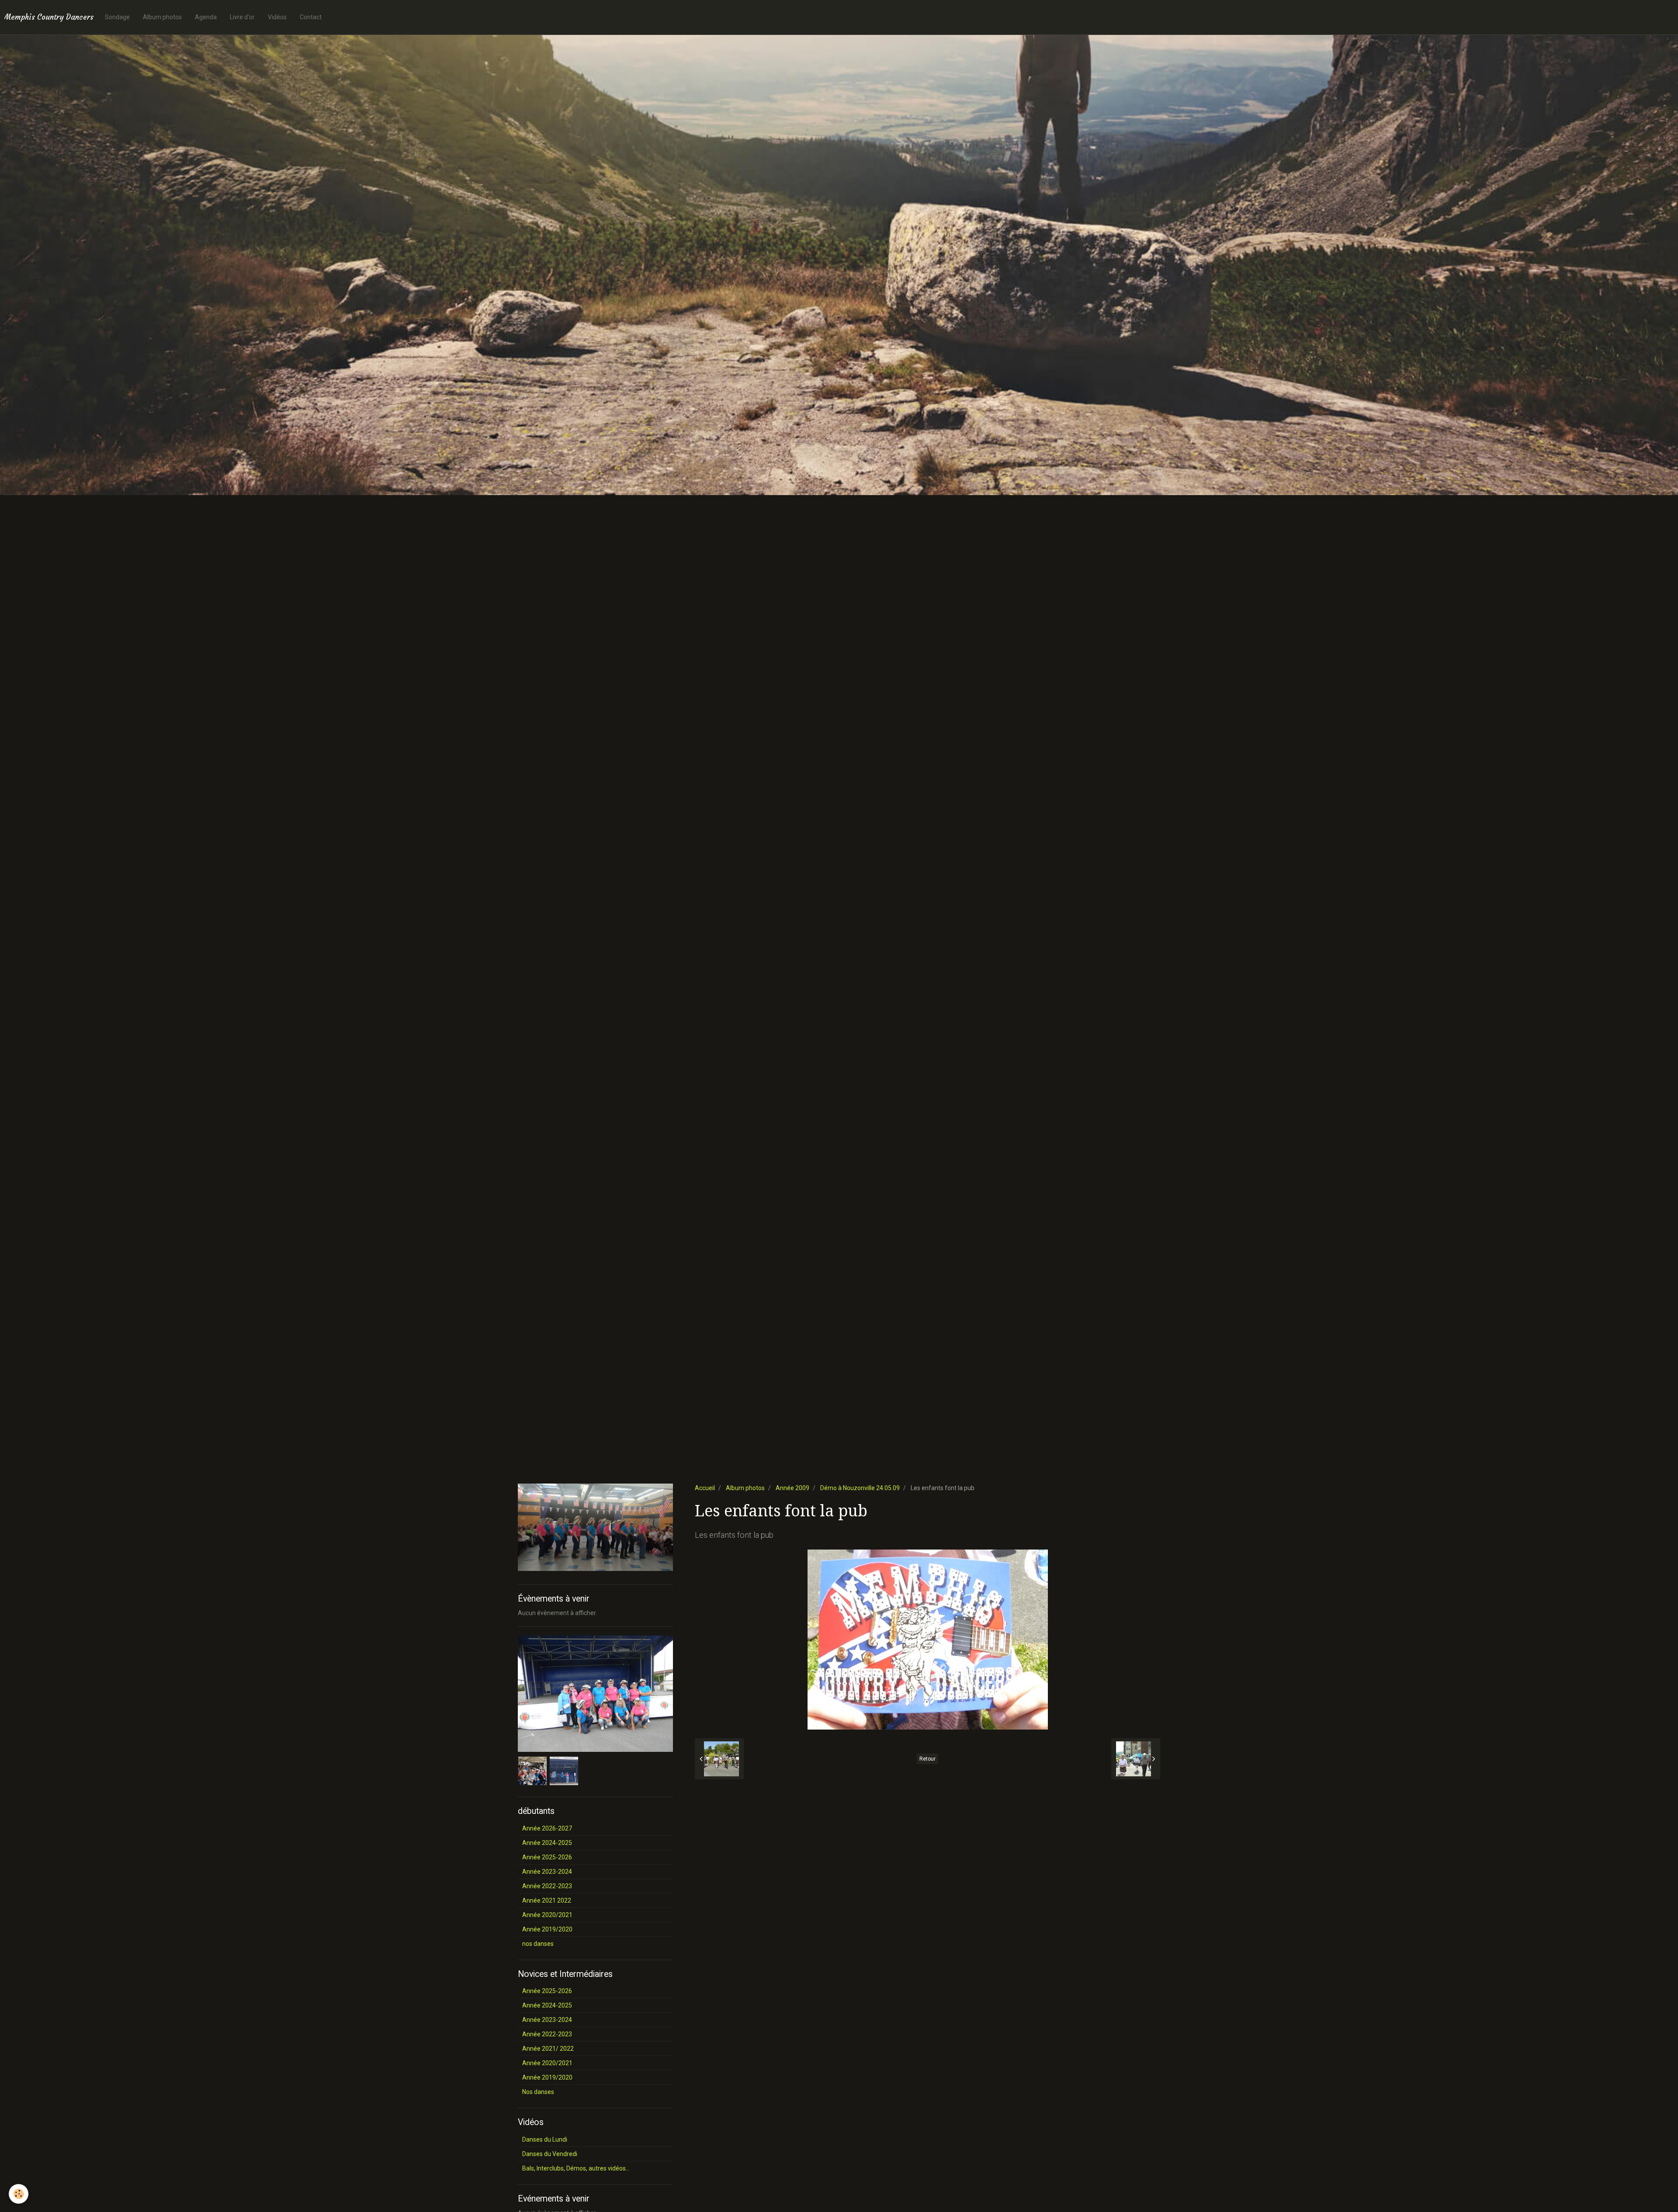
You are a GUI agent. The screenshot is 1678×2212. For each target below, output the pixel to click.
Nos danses (538, 2092)
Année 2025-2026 (547, 1857)
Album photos (162, 17)
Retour (927, 1759)
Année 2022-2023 (547, 1886)
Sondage (117, 17)
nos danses (538, 1944)
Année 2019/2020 (547, 1929)
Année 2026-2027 (547, 1828)
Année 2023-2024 (547, 1872)
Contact (311, 17)
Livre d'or (242, 17)
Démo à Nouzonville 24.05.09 (860, 1488)
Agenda (206, 17)
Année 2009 (792, 1488)
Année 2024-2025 (547, 1843)
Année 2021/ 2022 (548, 2049)
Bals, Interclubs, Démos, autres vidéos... (576, 2168)
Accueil (705, 1488)
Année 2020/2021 (547, 1915)
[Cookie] (19, 2194)
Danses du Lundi (545, 2139)
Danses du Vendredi (550, 2154)
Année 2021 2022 (547, 1900)
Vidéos (277, 17)
